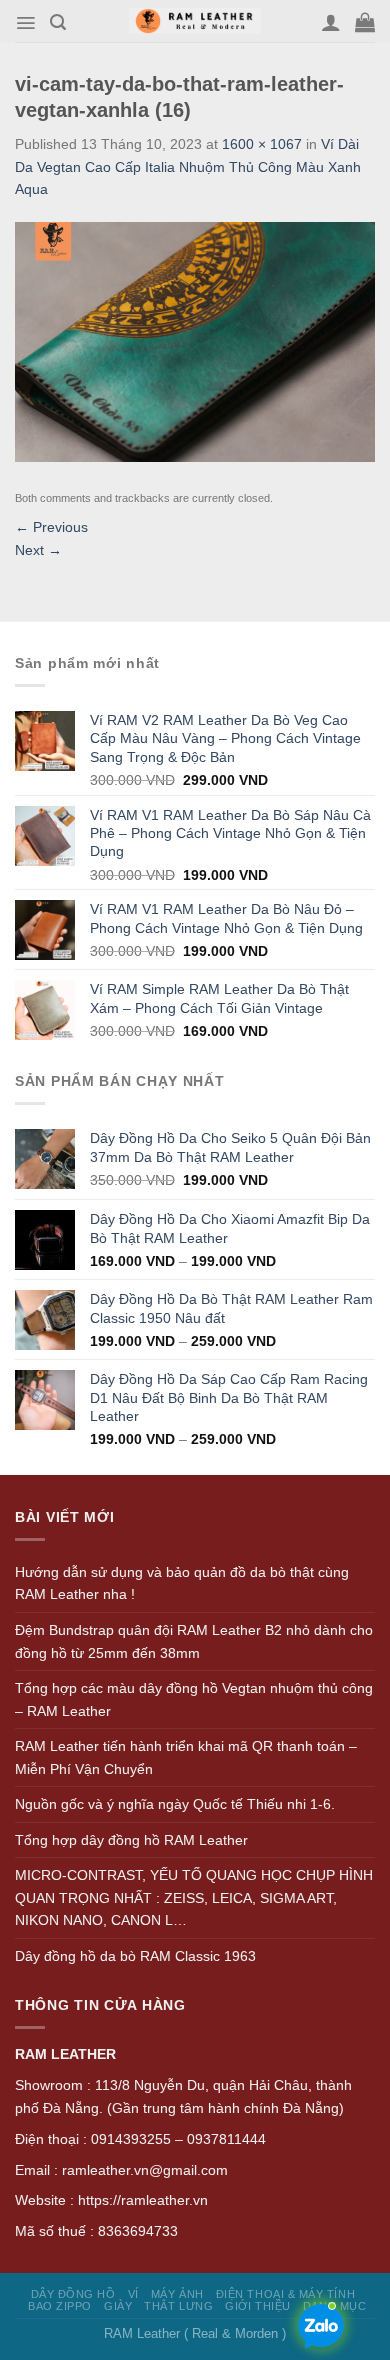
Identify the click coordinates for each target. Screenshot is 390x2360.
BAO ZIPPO (60, 2306)
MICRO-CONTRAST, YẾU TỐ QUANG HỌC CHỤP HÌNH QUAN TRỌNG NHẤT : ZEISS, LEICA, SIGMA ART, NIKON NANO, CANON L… (194, 1897)
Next (38, 550)
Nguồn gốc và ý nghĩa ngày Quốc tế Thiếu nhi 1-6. (175, 1804)
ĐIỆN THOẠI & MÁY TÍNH (285, 2294)
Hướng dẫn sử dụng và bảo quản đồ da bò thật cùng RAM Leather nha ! (182, 1583)
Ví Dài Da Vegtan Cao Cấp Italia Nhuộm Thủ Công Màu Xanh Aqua (188, 166)
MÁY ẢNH (177, 2294)
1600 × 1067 (262, 144)
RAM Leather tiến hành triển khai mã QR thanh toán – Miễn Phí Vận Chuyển (186, 1757)
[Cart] (365, 22)
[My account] (331, 22)
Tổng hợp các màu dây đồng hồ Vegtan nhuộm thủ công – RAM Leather (194, 1699)
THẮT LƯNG (178, 2306)
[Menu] (25, 23)
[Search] (58, 22)
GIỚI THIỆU (257, 2306)
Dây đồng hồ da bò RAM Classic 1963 (135, 1956)
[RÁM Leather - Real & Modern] (195, 21)
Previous (51, 527)
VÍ (133, 2294)
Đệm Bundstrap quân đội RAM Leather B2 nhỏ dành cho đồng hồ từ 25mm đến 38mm (194, 1641)
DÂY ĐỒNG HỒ (73, 2294)
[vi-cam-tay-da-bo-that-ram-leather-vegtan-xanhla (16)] (195, 340)
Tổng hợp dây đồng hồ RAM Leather (131, 1840)
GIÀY (118, 2306)
